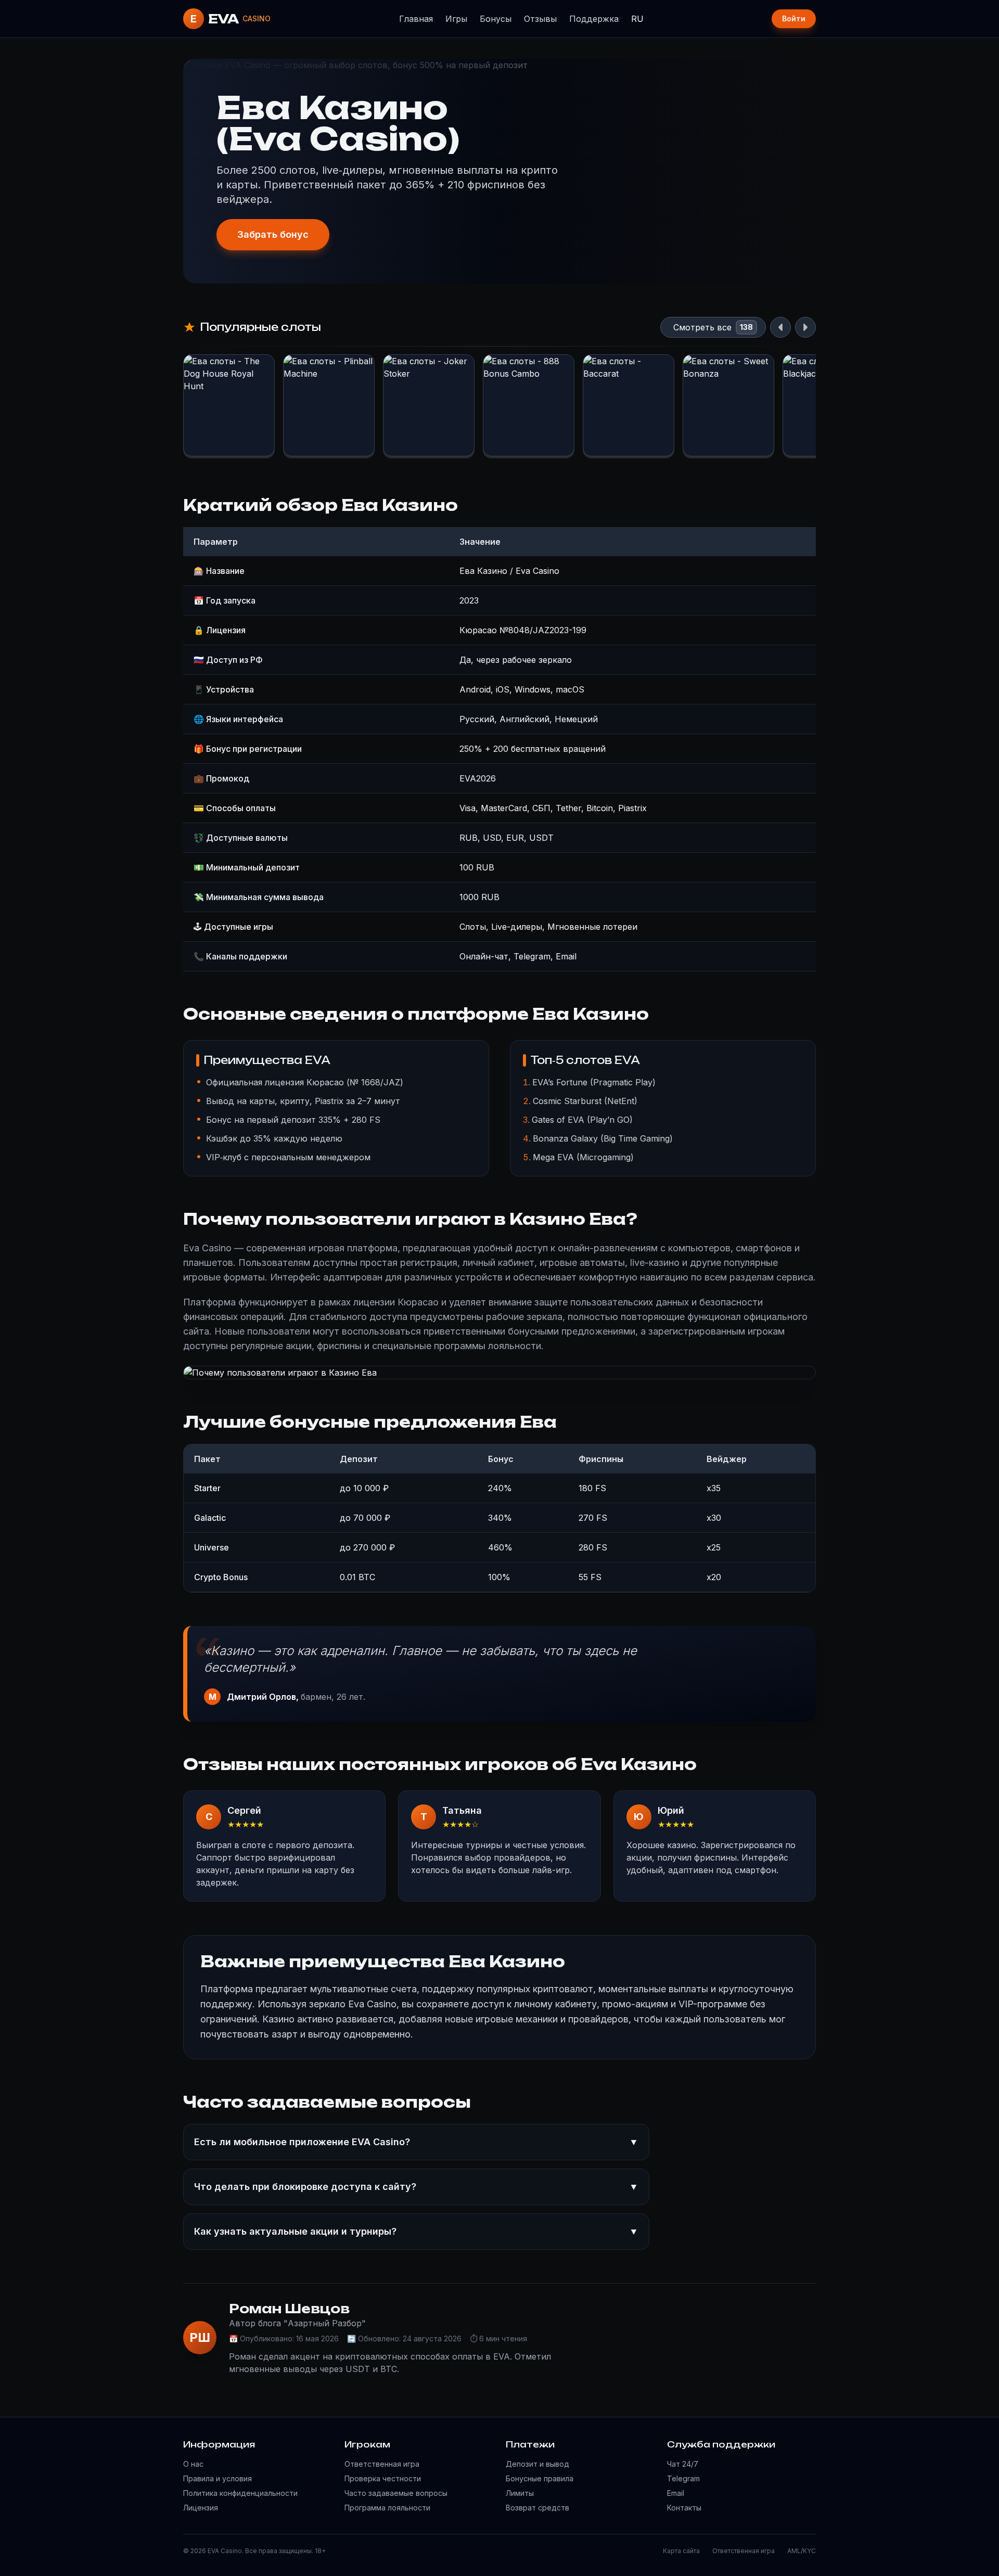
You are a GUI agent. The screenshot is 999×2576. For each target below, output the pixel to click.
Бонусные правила (540, 2478)
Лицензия (201, 2508)
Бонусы (496, 19)
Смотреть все (702, 327)
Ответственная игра (382, 2464)
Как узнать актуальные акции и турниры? (416, 2231)
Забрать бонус (273, 234)
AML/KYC (802, 2551)
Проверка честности (383, 2478)
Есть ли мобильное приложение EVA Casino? (416, 2142)
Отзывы (540, 19)
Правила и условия (217, 2478)
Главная (416, 19)
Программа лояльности (387, 2508)
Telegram (683, 2478)
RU (637, 19)
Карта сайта (681, 2551)
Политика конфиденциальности (240, 2493)
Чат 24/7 (683, 2464)
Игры (456, 19)
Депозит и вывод (537, 2464)
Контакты (684, 2508)
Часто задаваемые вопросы (396, 2493)
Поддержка (594, 19)
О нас (193, 2464)
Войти (794, 18)
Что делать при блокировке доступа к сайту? (416, 2187)
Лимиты (520, 2493)
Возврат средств (537, 2508)
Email (676, 2493)
